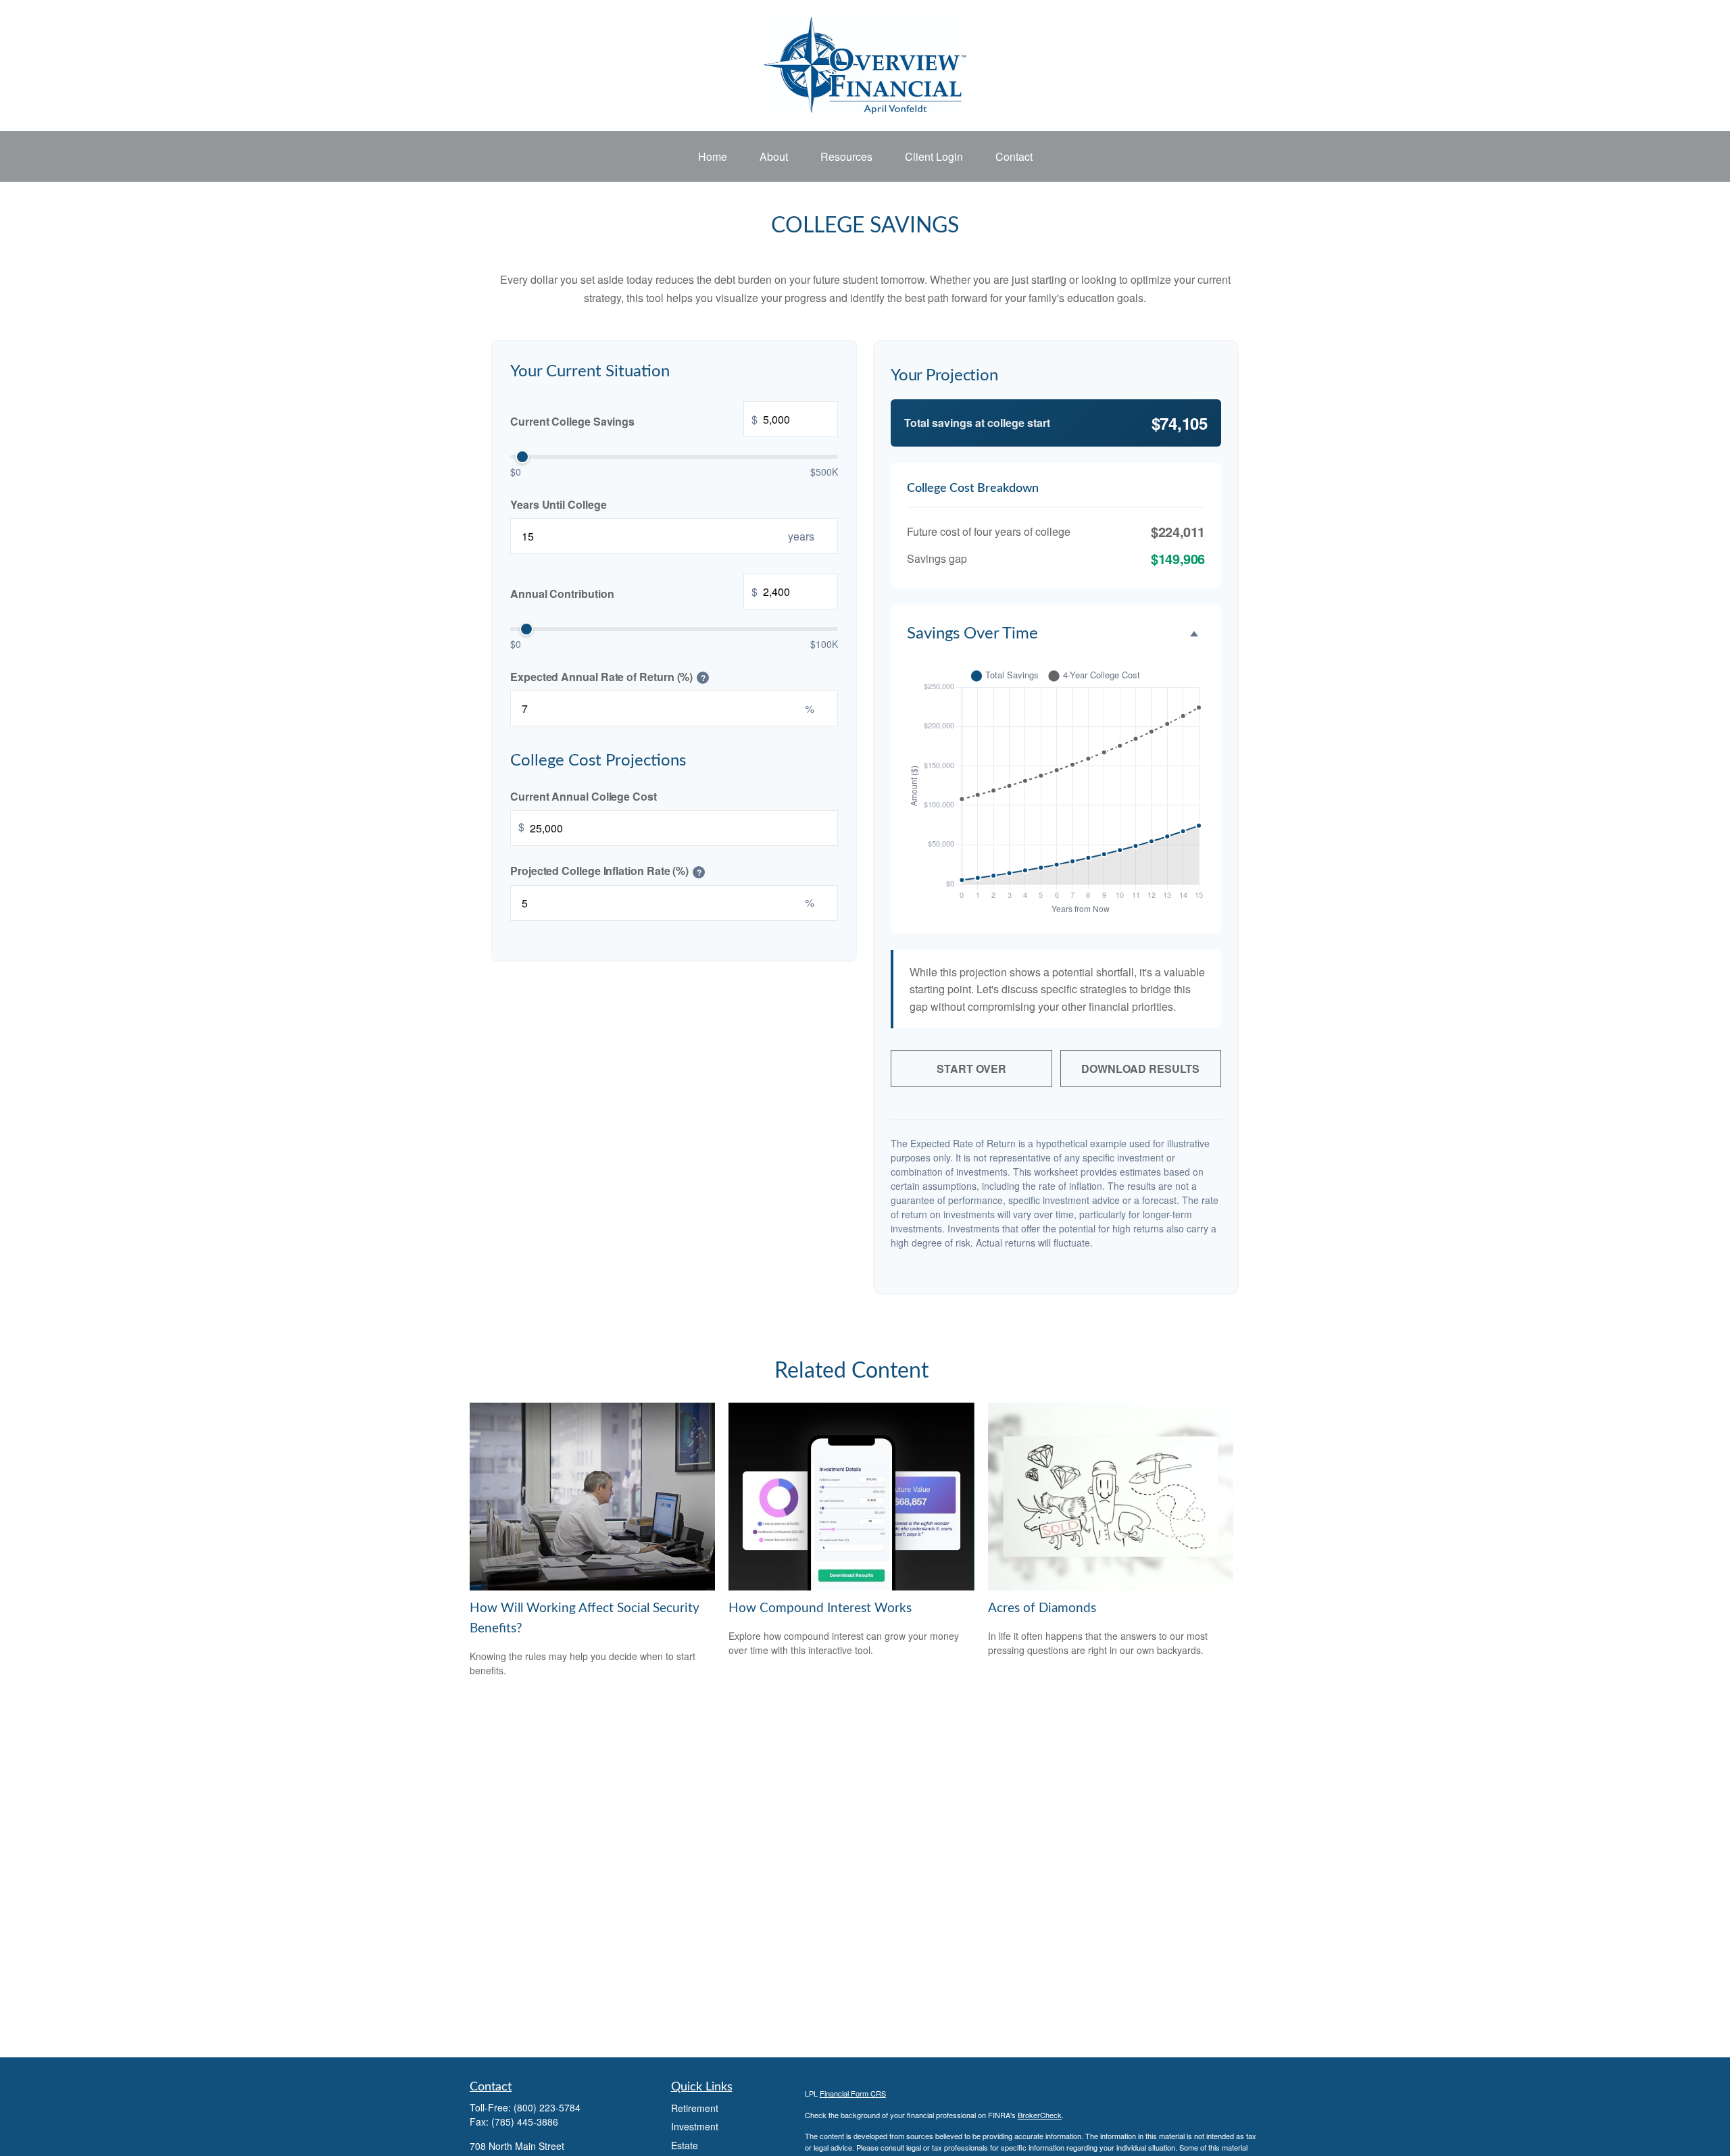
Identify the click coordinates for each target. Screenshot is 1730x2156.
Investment (695, 2126)
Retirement (695, 2108)
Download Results (1140, 1069)
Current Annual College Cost (584, 796)
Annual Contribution (634, 593)
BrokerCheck (1040, 2115)
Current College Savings (634, 420)
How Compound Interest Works (820, 1608)
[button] (713, 157)
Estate (685, 2145)
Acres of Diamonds (1042, 1608)
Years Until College (558, 504)
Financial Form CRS (853, 2093)
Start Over (971, 1069)
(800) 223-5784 (547, 2107)
